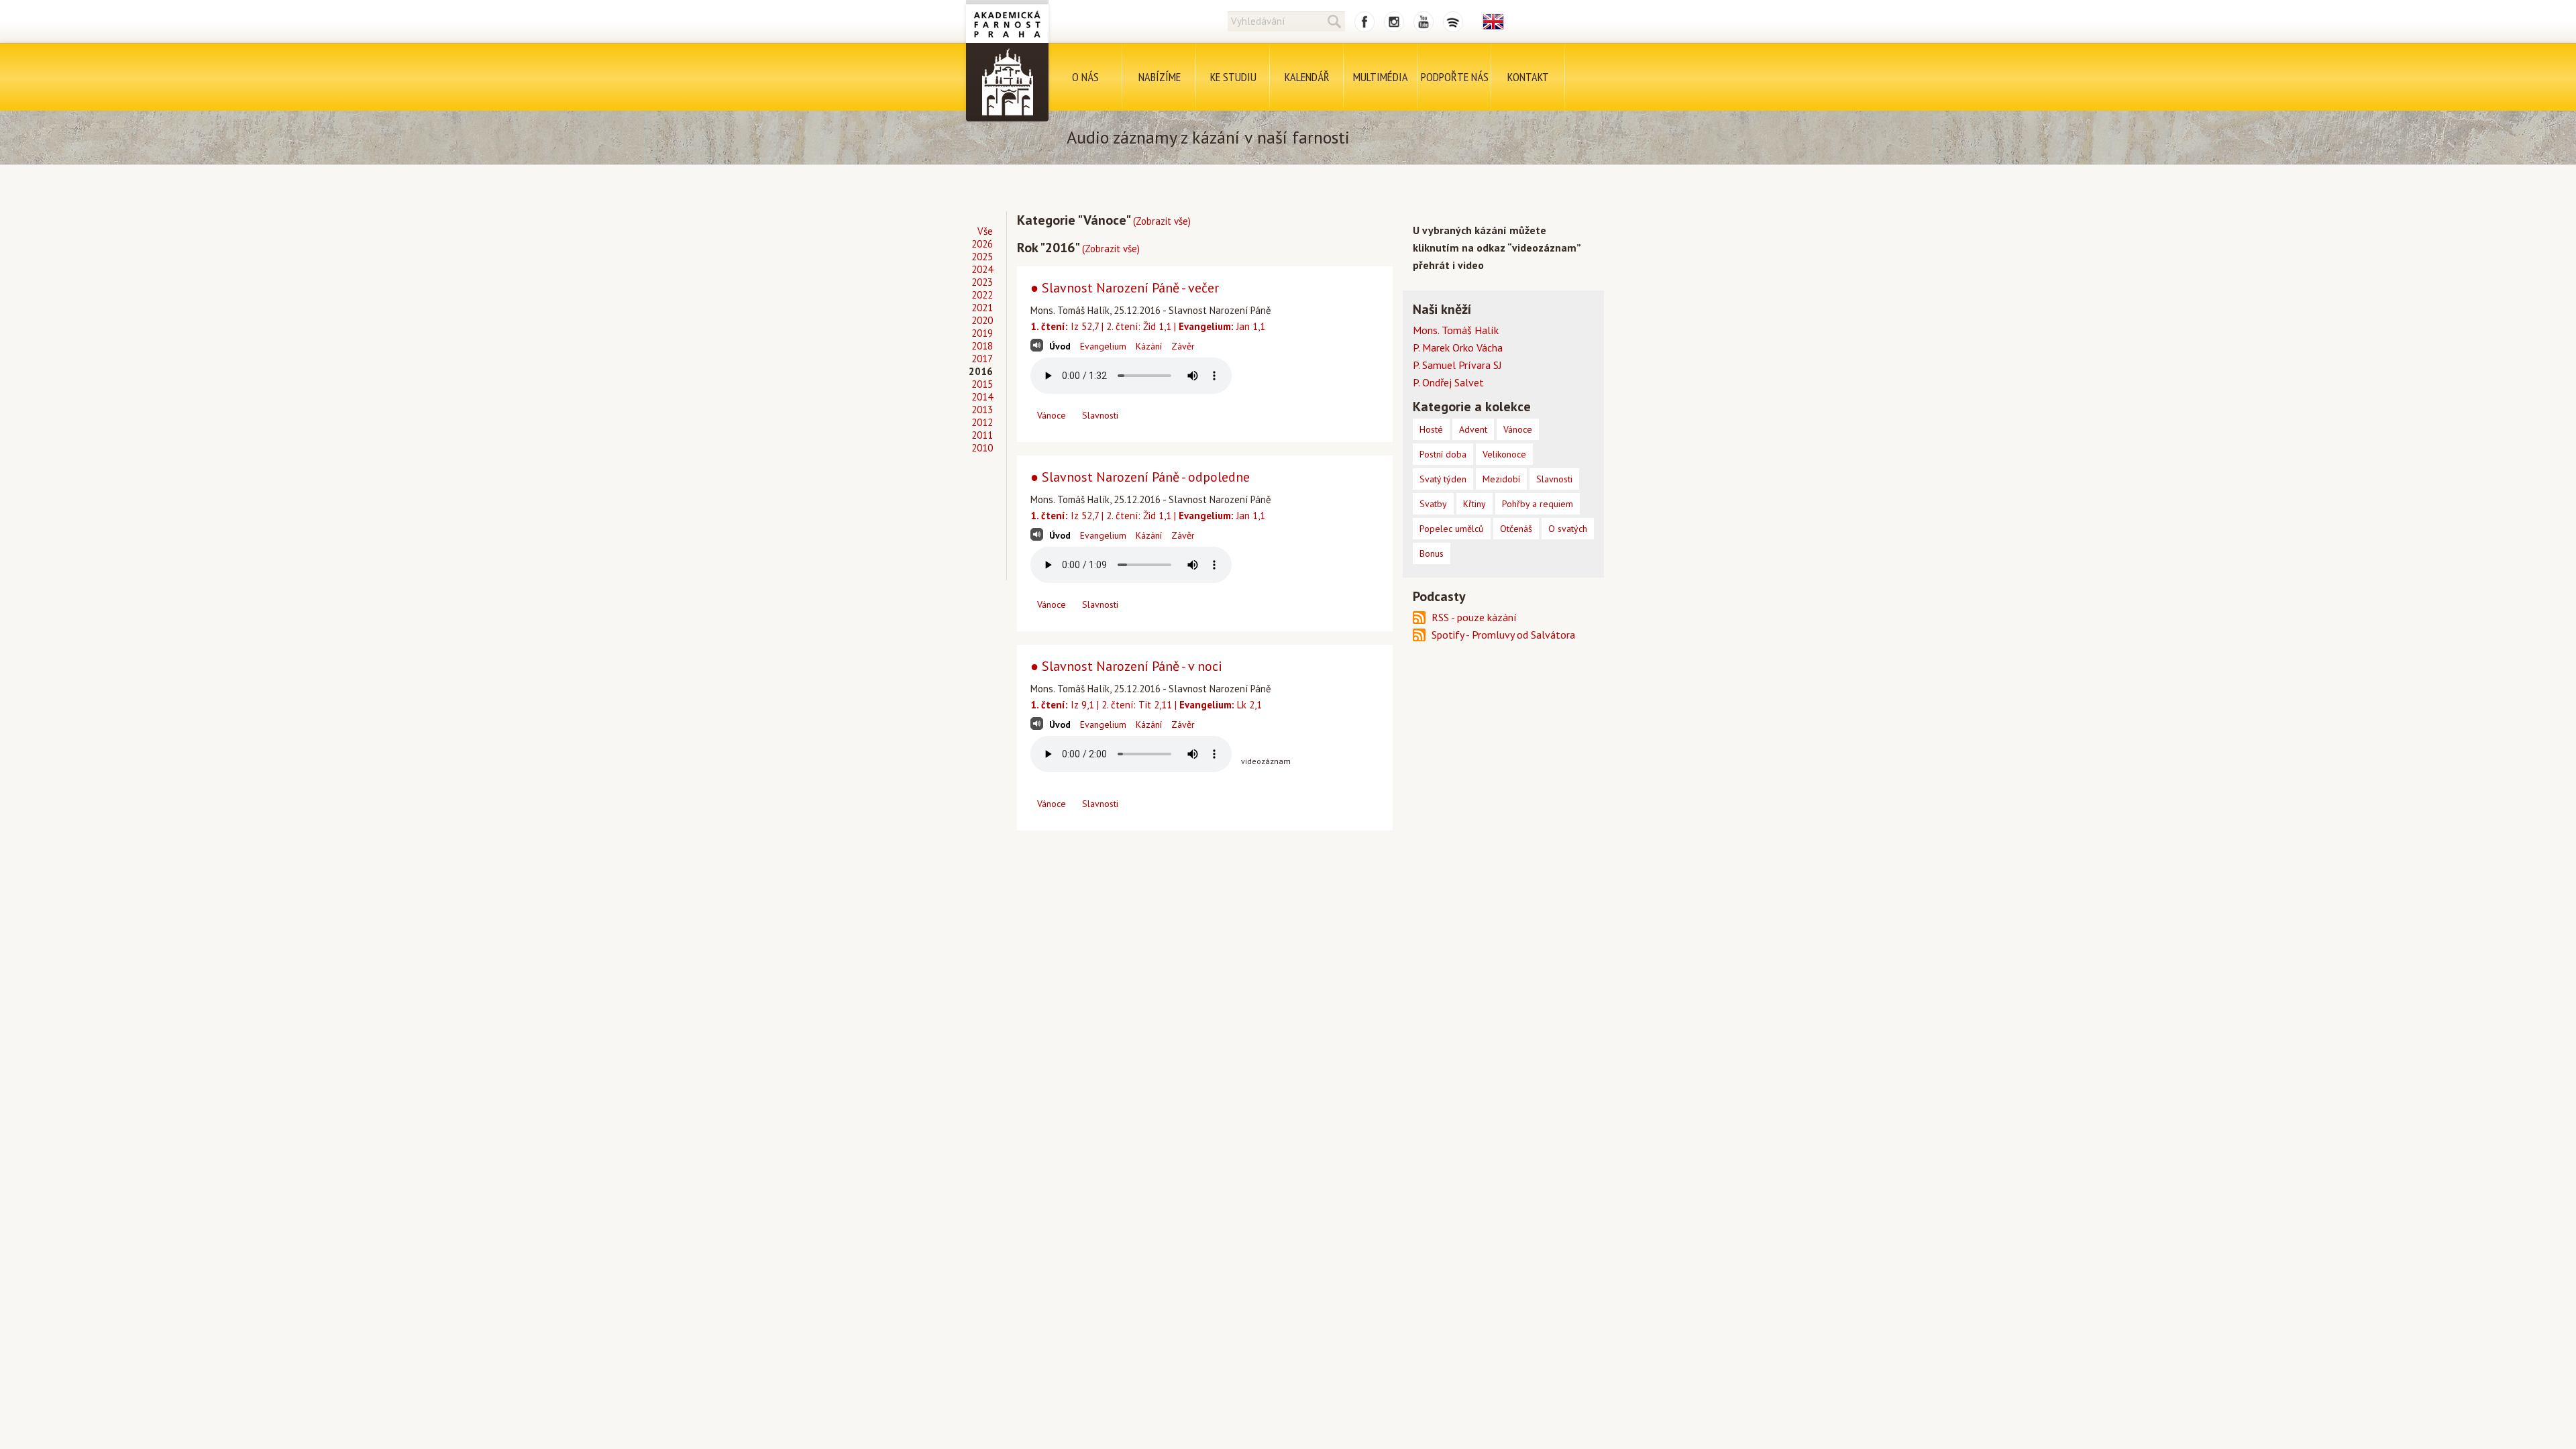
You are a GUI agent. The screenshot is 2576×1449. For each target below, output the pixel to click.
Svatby (1433, 504)
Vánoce (1052, 415)
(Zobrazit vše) (1162, 221)
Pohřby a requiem (1538, 504)
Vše (985, 231)
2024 (982, 269)
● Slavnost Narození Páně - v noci (1126, 666)
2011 (982, 435)
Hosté (1431, 429)
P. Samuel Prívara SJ (1457, 365)
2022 (982, 295)
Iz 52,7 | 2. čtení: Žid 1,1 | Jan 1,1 (1148, 326)
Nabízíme (1160, 77)
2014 (982, 397)
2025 (982, 257)
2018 (982, 346)
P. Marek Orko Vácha (1458, 347)
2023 (982, 282)
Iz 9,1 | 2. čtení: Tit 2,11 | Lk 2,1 (1146, 705)
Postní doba (1443, 454)
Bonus (1432, 553)
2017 (982, 359)
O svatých (1568, 529)
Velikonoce (1504, 454)
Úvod (1060, 346)
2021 (982, 308)
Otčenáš (1516, 529)
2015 (982, 384)
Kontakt (1528, 77)
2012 (982, 422)
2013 (982, 410)
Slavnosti (1100, 415)
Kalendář (1307, 77)
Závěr (1183, 346)
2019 (982, 333)
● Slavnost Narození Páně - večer (1125, 288)
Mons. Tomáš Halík (1456, 330)
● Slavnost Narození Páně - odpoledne (1140, 477)
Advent (1473, 429)
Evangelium (1103, 346)
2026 (982, 244)
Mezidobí (1501, 479)
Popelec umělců (1452, 529)
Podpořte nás (1455, 77)
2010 (982, 448)
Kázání (1149, 346)
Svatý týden (1443, 479)
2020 (982, 320)
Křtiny (1474, 504)
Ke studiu (1233, 77)
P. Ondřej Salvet (1448, 382)
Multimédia (1381, 77)
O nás (1085, 77)
